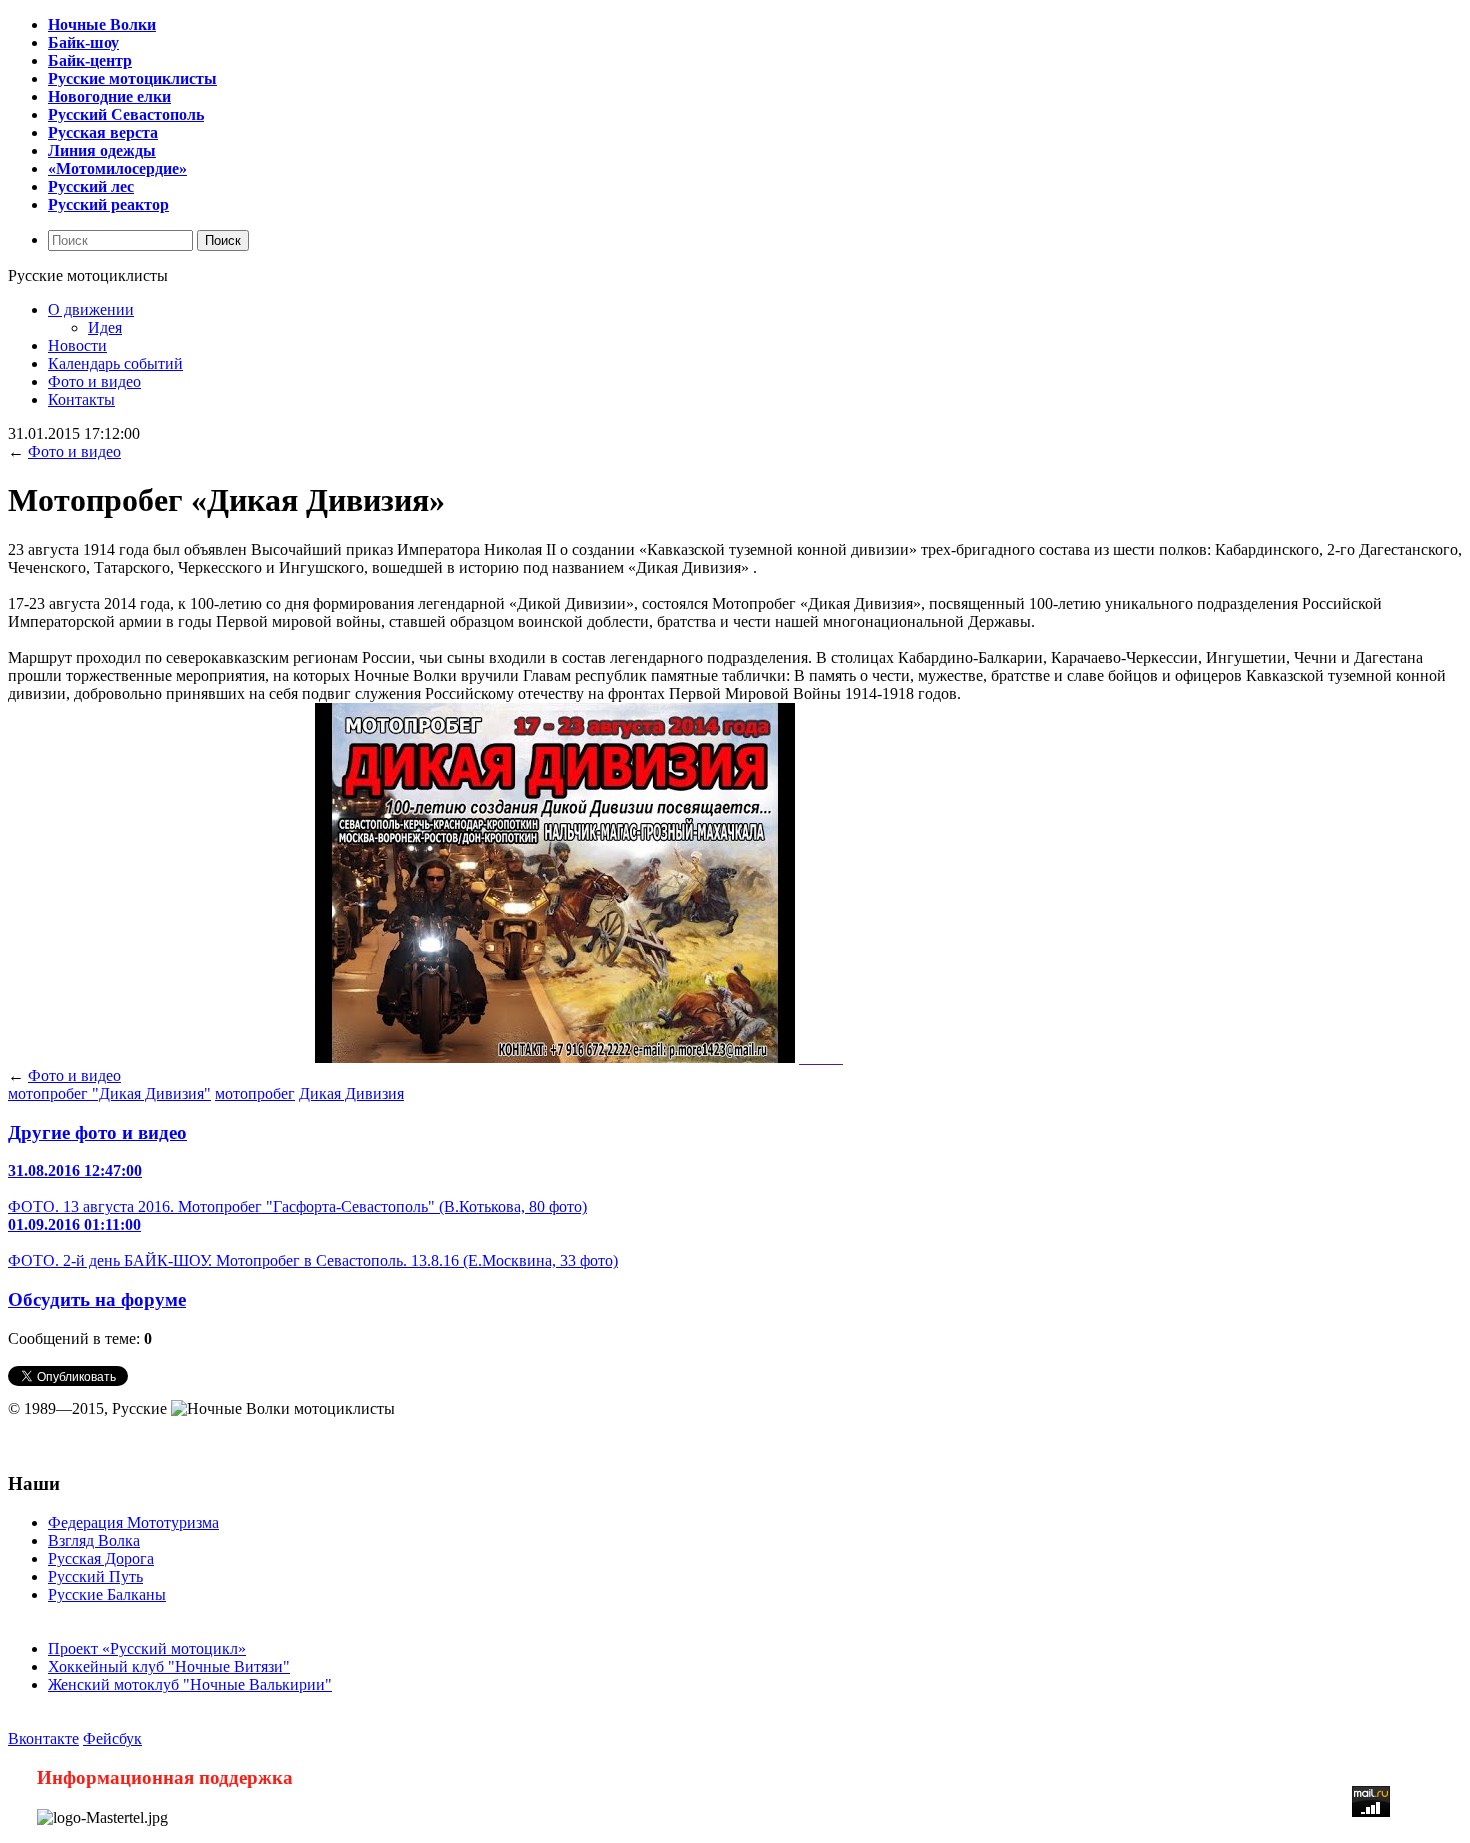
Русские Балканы (107, 1594)
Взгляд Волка (94, 1540)
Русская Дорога (101, 1558)
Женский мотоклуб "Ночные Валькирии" (190, 1684)
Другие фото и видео (97, 1132)
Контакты (81, 399)
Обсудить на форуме (97, 1299)
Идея (105, 327)
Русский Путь (95, 1576)
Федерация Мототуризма (133, 1522)
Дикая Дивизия (351, 1093)
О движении (91, 309)
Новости (77, 345)
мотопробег (255, 1093)
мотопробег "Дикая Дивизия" (109, 1093)
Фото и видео (94, 381)
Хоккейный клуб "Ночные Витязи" (169, 1666)
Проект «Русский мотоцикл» (147, 1648)
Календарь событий (115, 363)
